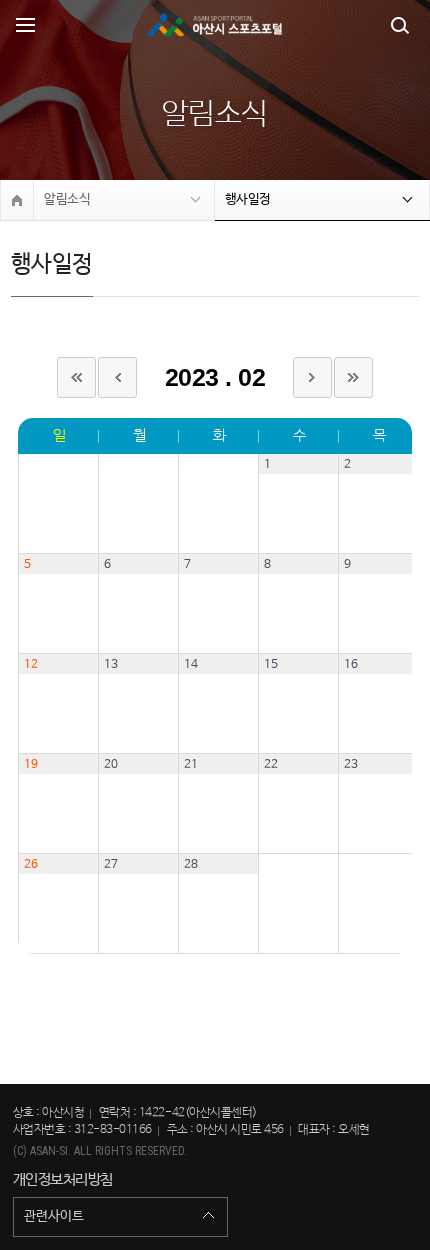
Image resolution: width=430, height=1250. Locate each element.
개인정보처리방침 (63, 1179)
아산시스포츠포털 (215, 25)
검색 (400, 25)
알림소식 (67, 199)
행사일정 (248, 199)
